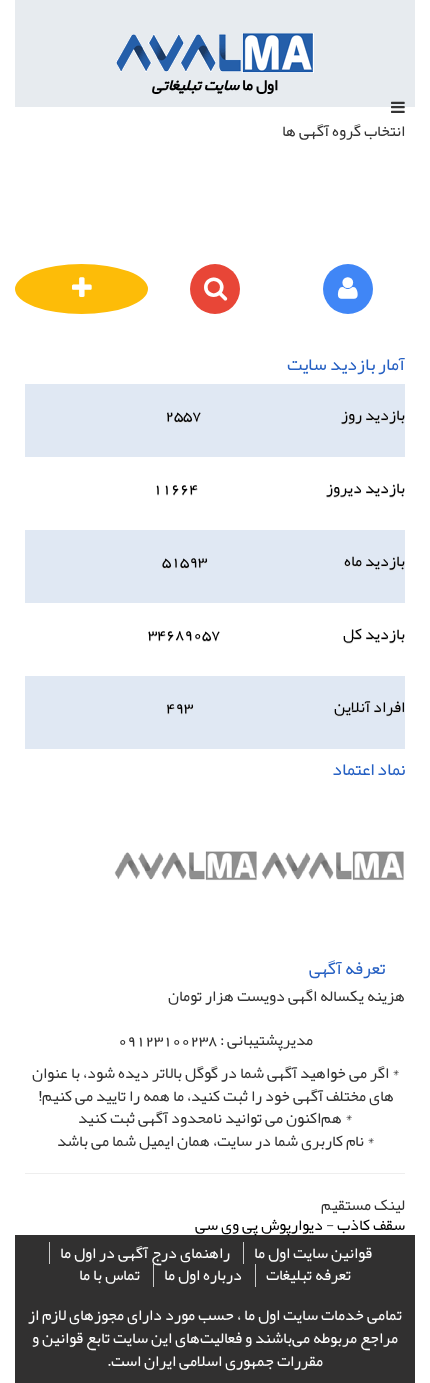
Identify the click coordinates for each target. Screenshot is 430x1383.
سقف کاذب (371, 1225)
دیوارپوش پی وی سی (259, 1225)
